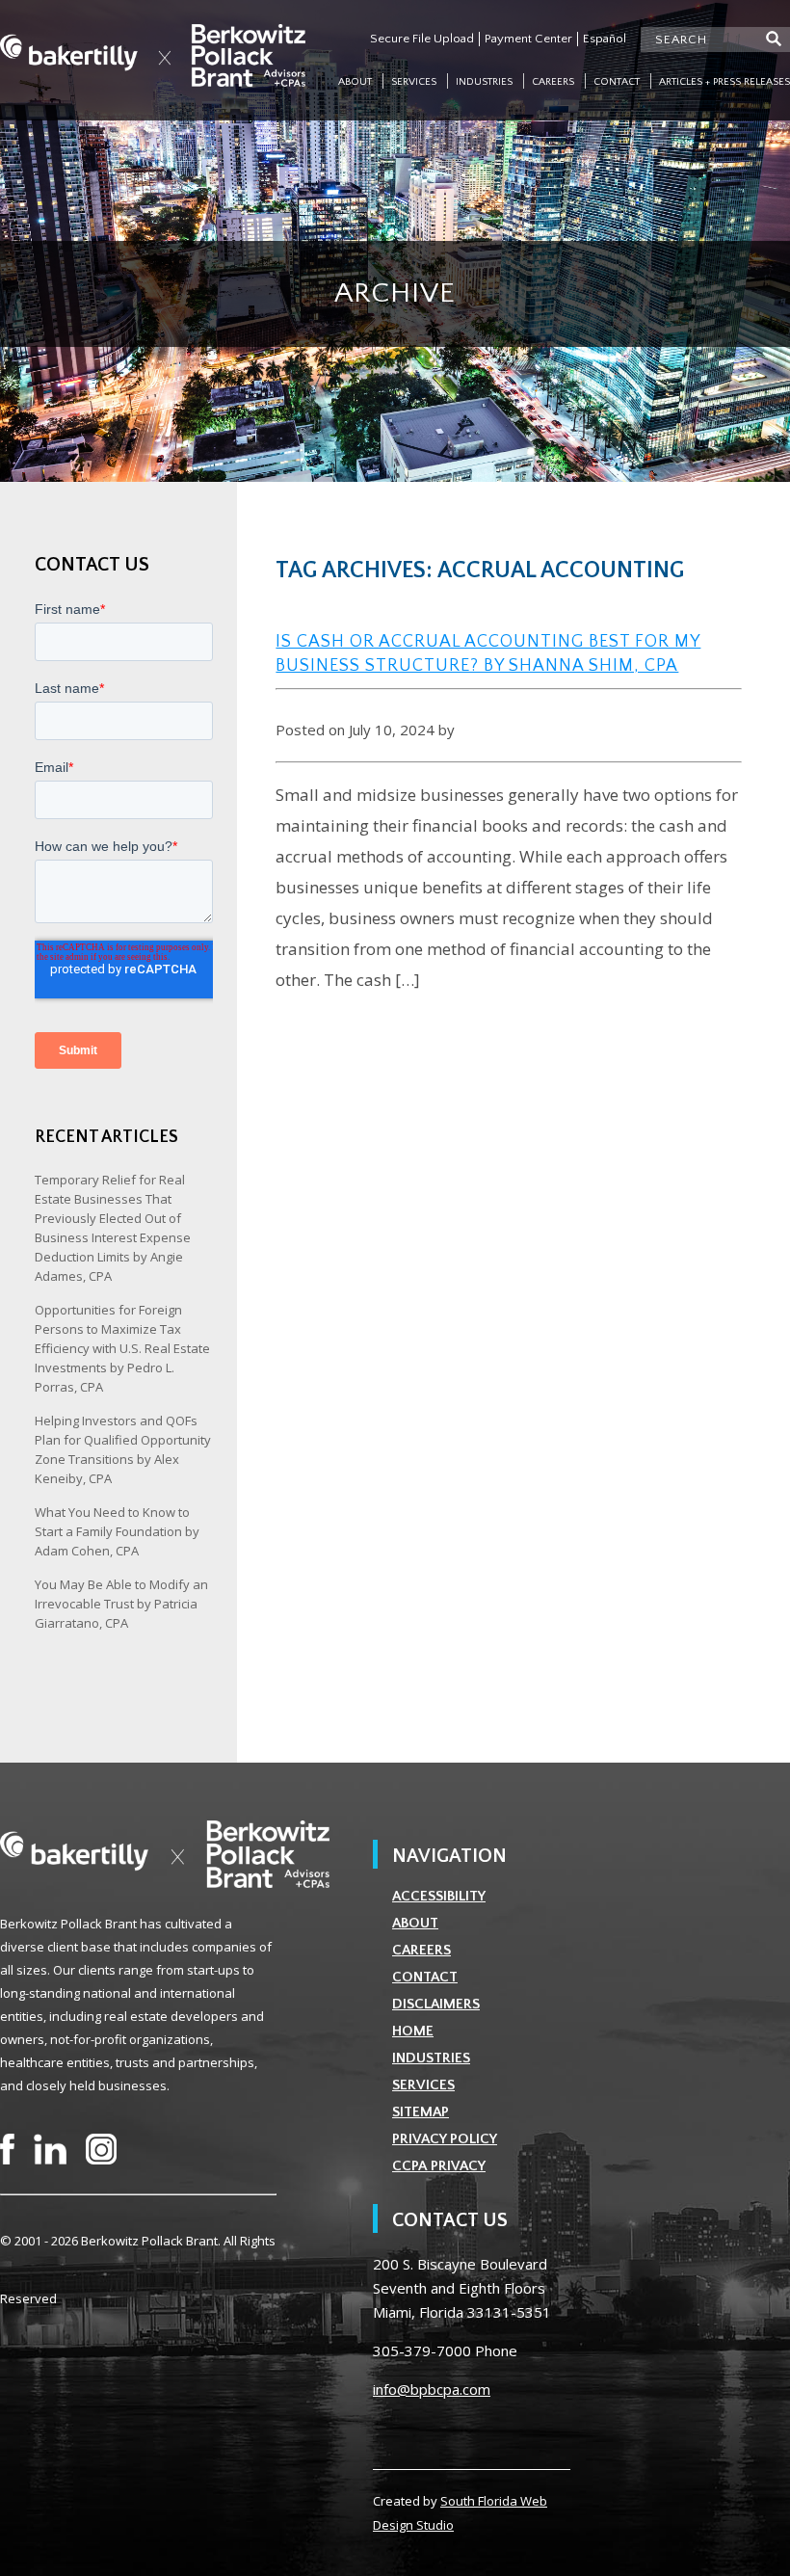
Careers (553, 82)
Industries (484, 82)
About (355, 82)
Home (413, 2031)
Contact (617, 82)
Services (414, 82)
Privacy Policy (445, 2139)
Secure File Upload (422, 39)
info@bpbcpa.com (432, 2389)
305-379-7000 (422, 2350)
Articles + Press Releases (724, 82)
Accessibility (439, 1896)
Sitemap (421, 2112)
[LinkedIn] (50, 2149)
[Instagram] (101, 2149)
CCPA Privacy (439, 2166)
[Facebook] (7, 2149)
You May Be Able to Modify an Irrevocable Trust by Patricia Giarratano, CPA (121, 1604)
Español (605, 39)
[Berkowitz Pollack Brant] (153, 55)
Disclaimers (436, 2004)
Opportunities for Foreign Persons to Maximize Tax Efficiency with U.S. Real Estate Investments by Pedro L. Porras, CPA (122, 1348)
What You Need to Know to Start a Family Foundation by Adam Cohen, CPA (117, 1531)
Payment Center (528, 39)
